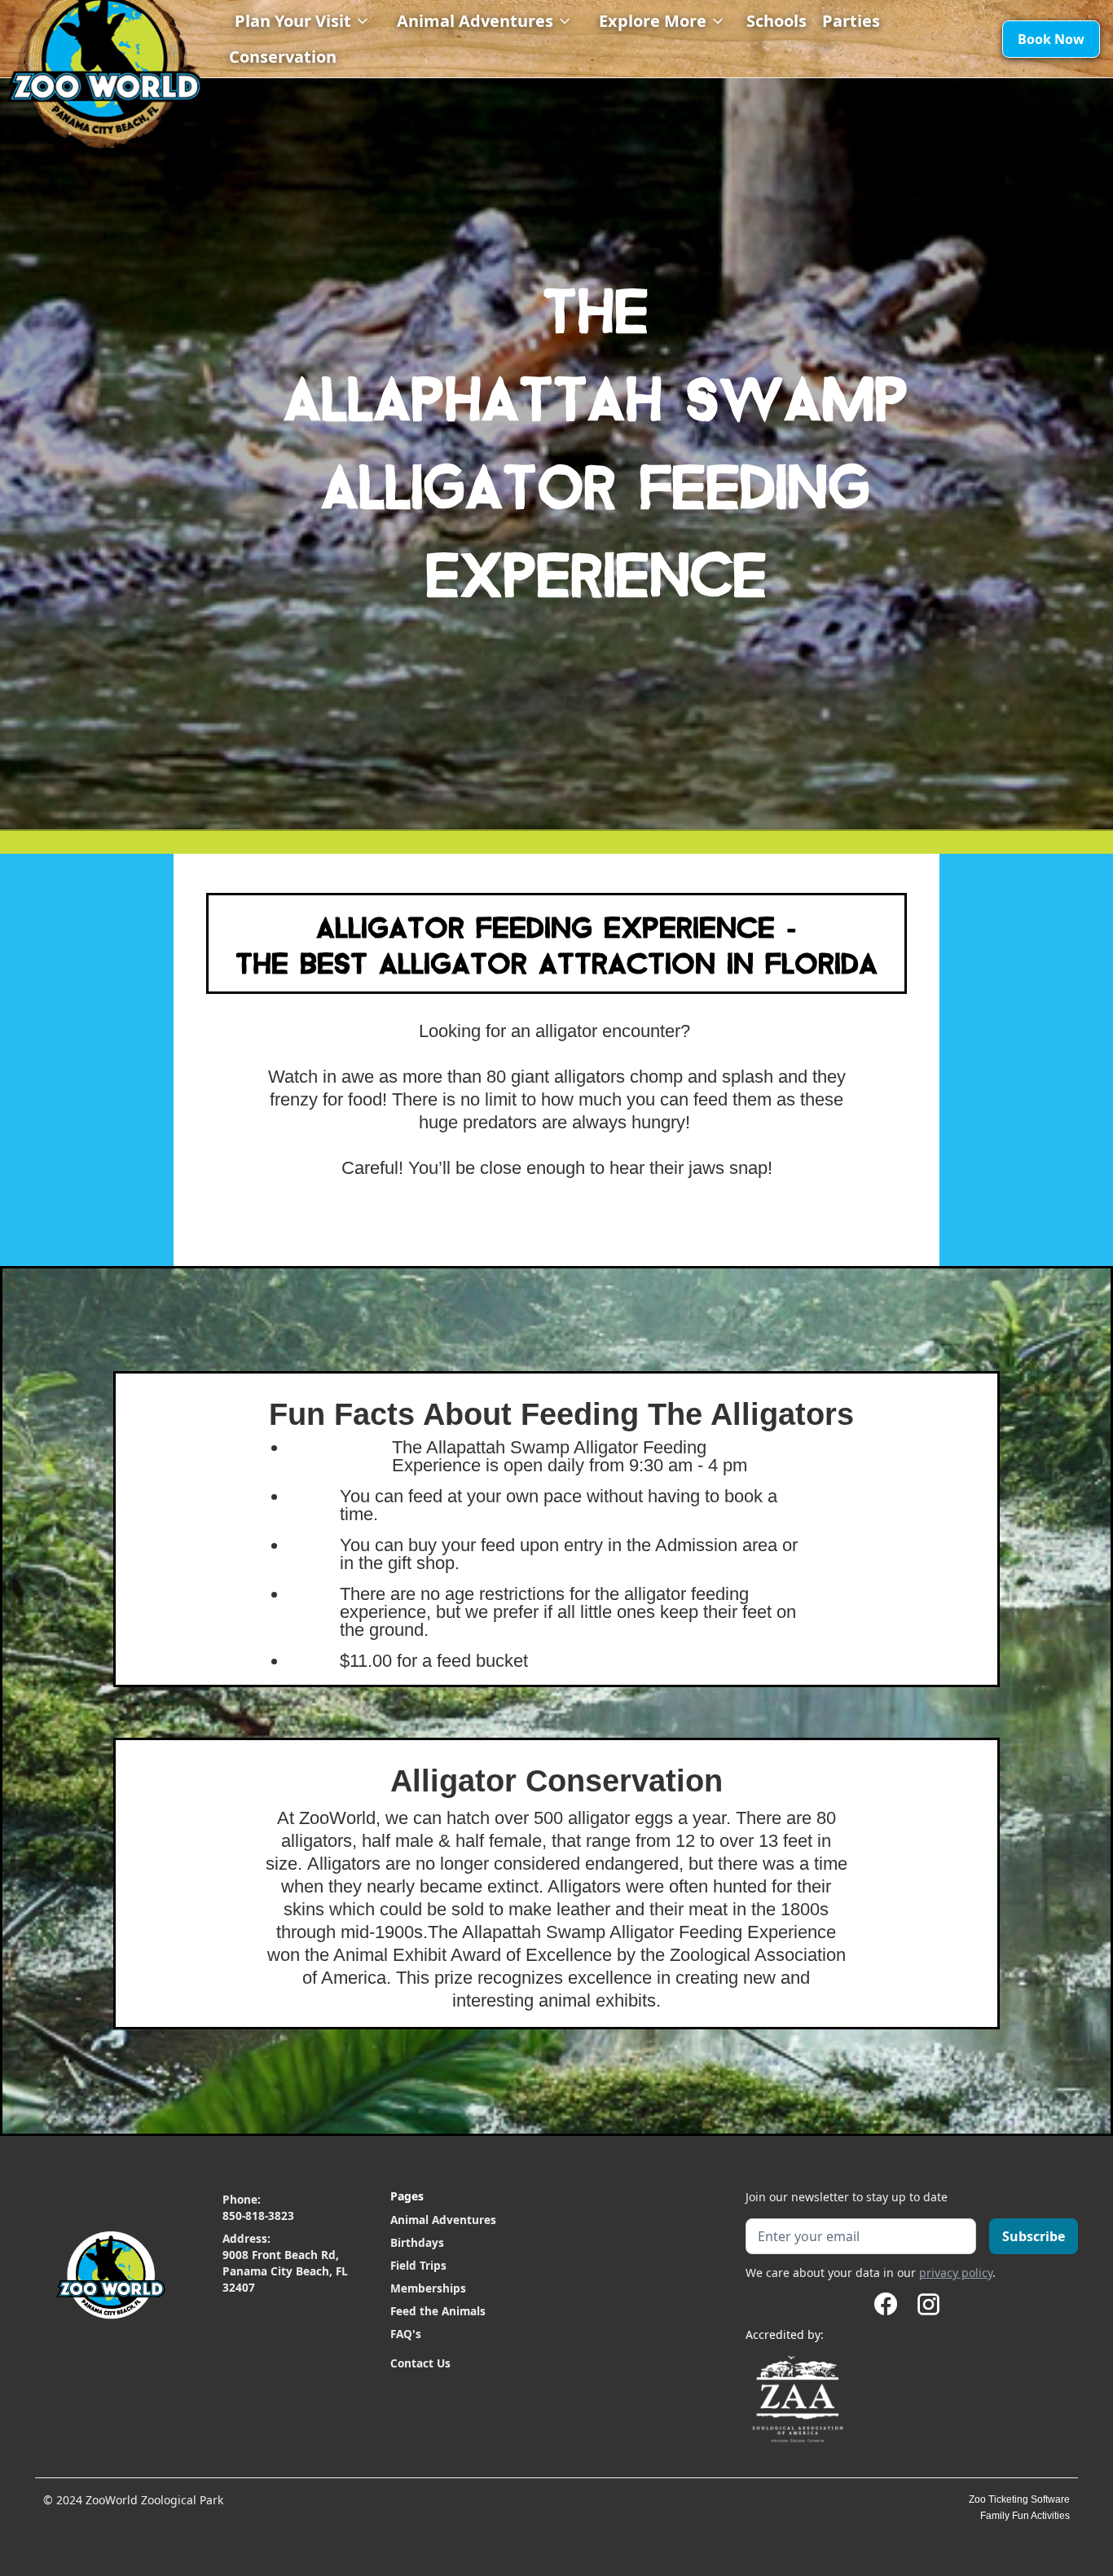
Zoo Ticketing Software (1019, 2499)
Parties (851, 21)
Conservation (283, 57)
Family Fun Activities (1025, 2516)
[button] (303, 21)
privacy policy (956, 2273)
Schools (776, 21)
